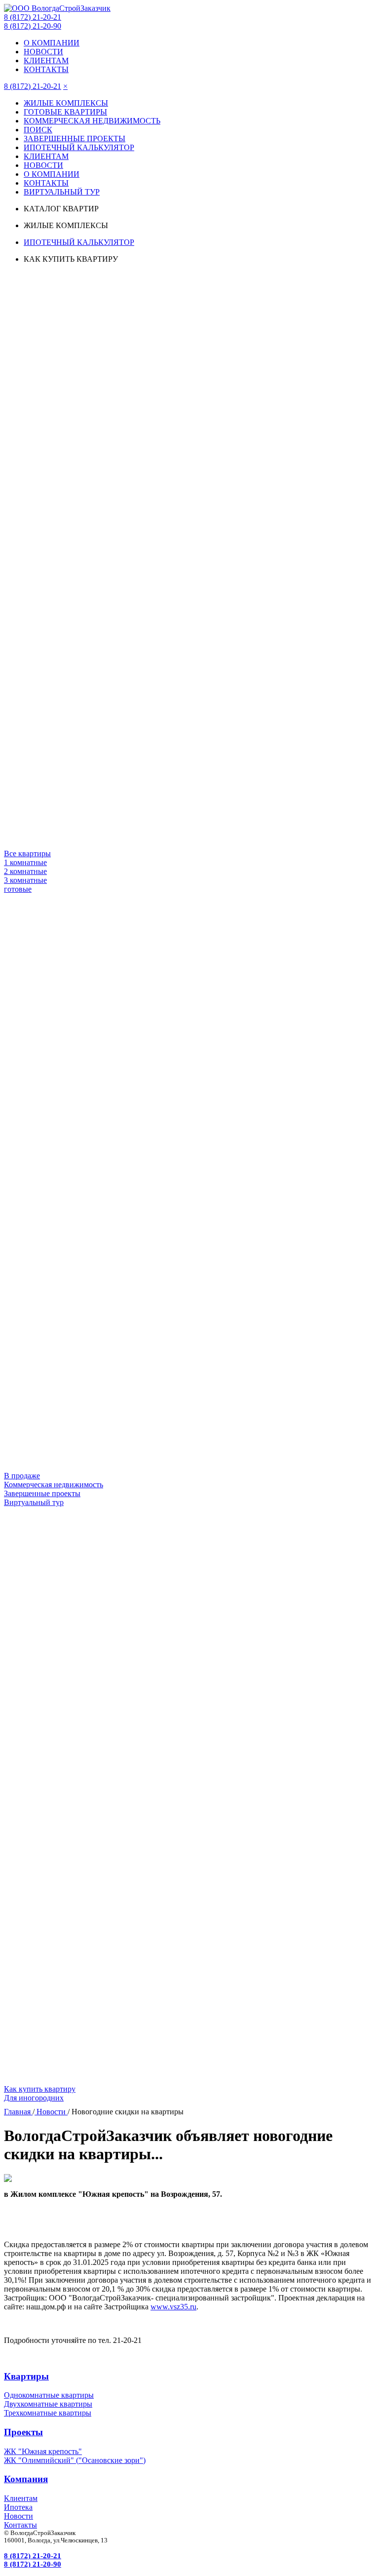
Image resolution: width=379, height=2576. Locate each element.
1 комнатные (25, 862)
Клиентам (21, 2498)
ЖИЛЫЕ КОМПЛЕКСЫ (66, 103)
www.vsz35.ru (173, 2307)
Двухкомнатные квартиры (48, 2404)
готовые (18, 889)
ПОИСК (38, 130)
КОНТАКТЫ (46, 69)
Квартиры (26, 2376)
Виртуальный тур (34, 1502)
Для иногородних (34, 2098)
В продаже (22, 1476)
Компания (26, 2479)
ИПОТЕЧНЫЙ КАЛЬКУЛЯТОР (79, 147)
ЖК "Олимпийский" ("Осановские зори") (75, 2460)
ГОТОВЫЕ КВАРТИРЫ (65, 112)
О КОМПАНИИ (52, 43)
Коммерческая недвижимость (54, 1485)
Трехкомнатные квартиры (48, 2413)
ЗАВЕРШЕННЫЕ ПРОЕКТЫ (75, 139)
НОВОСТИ (43, 52)
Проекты (23, 2432)
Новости (19, 2516)
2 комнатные (25, 871)
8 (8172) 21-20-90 (33, 26)
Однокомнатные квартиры (49, 2395)
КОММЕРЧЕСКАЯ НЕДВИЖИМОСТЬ (92, 121)
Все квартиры (27, 853)
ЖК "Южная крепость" (43, 2451)
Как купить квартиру (40, 2089)
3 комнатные (25, 880)
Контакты (20, 2525)
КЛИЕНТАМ (46, 60)
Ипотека (18, 2507)
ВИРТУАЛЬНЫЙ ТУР (62, 192)
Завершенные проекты (42, 1493)
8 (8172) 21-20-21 (33, 17)
